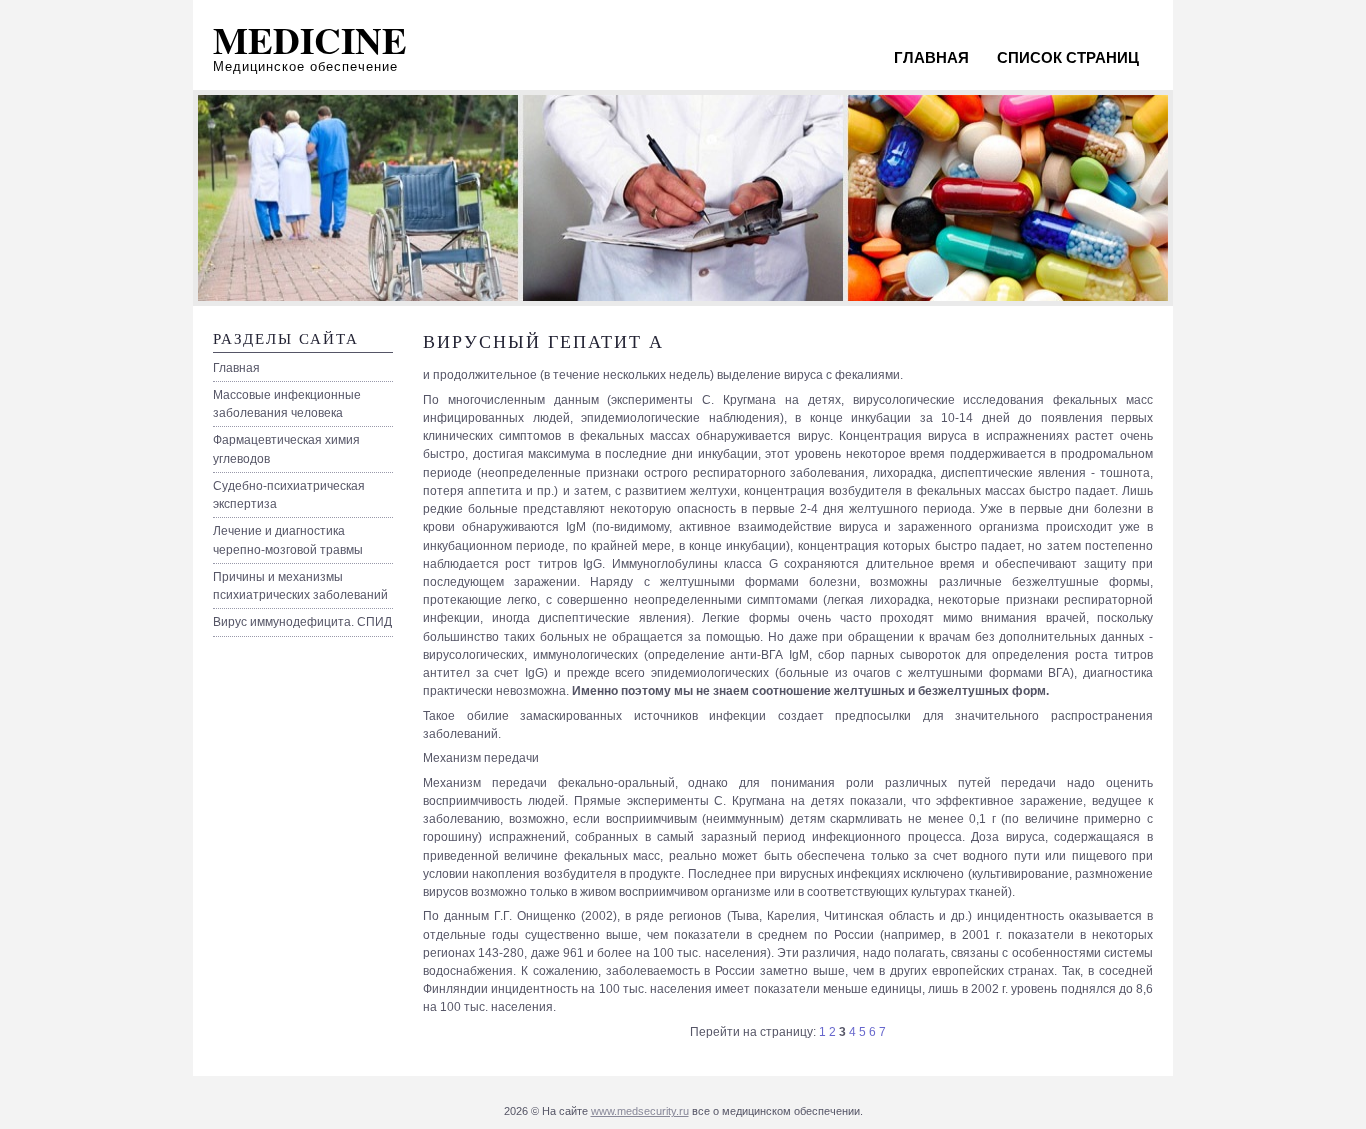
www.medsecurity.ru (640, 1111)
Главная (931, 57)
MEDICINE (310, 40)
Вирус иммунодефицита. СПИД (302, 622)
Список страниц (1068, 57)
